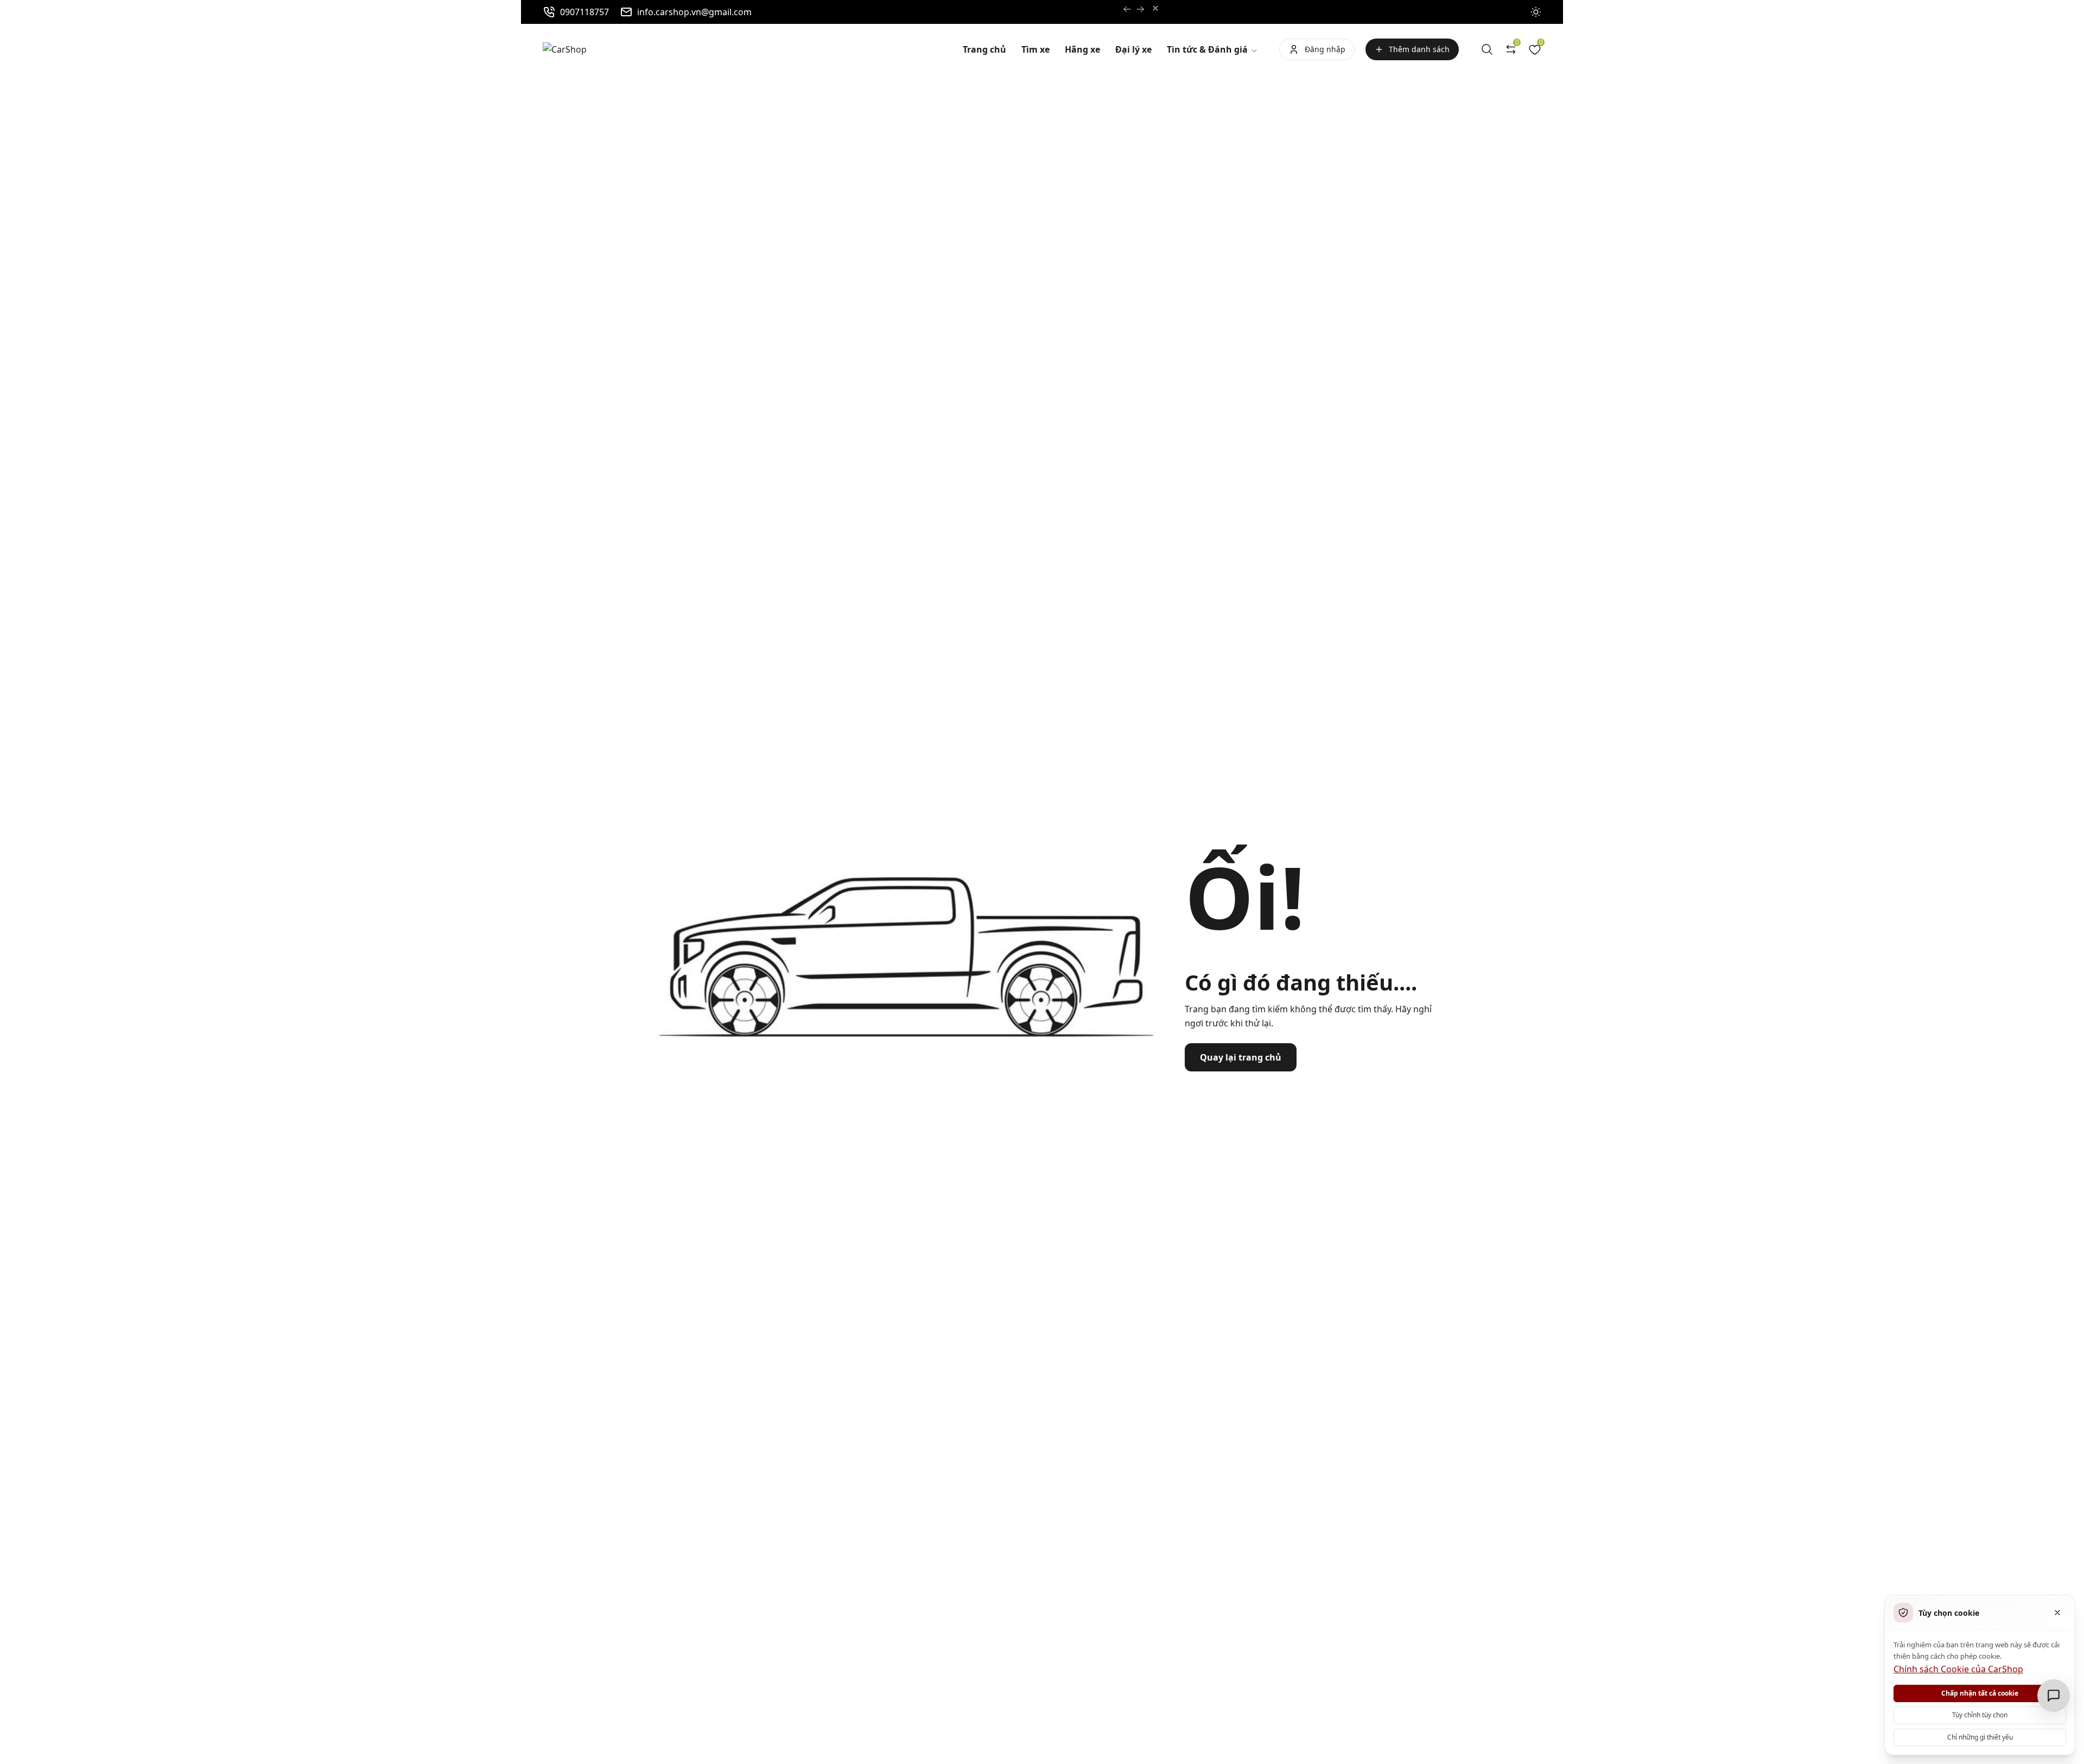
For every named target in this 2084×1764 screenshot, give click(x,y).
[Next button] (1127, 9)
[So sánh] (1511, 49)
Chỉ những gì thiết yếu (1980, 1737)
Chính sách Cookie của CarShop (1958, 1669)
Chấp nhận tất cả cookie (1980, 1693)
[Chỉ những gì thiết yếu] (2057, 1613)
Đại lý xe (1133, 49)
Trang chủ (984, 49)
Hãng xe (1082, 49)
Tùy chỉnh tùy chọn (1980, 1715)
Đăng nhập (1325, 49)
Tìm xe (1035, 49)
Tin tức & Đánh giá (1208, 49)
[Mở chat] (2054, 1696)
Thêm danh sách (1419, 49)
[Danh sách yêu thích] (1535, 49)
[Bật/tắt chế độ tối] (1536, 12)
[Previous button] (1140, 9)
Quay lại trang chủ (1241, 1057)
